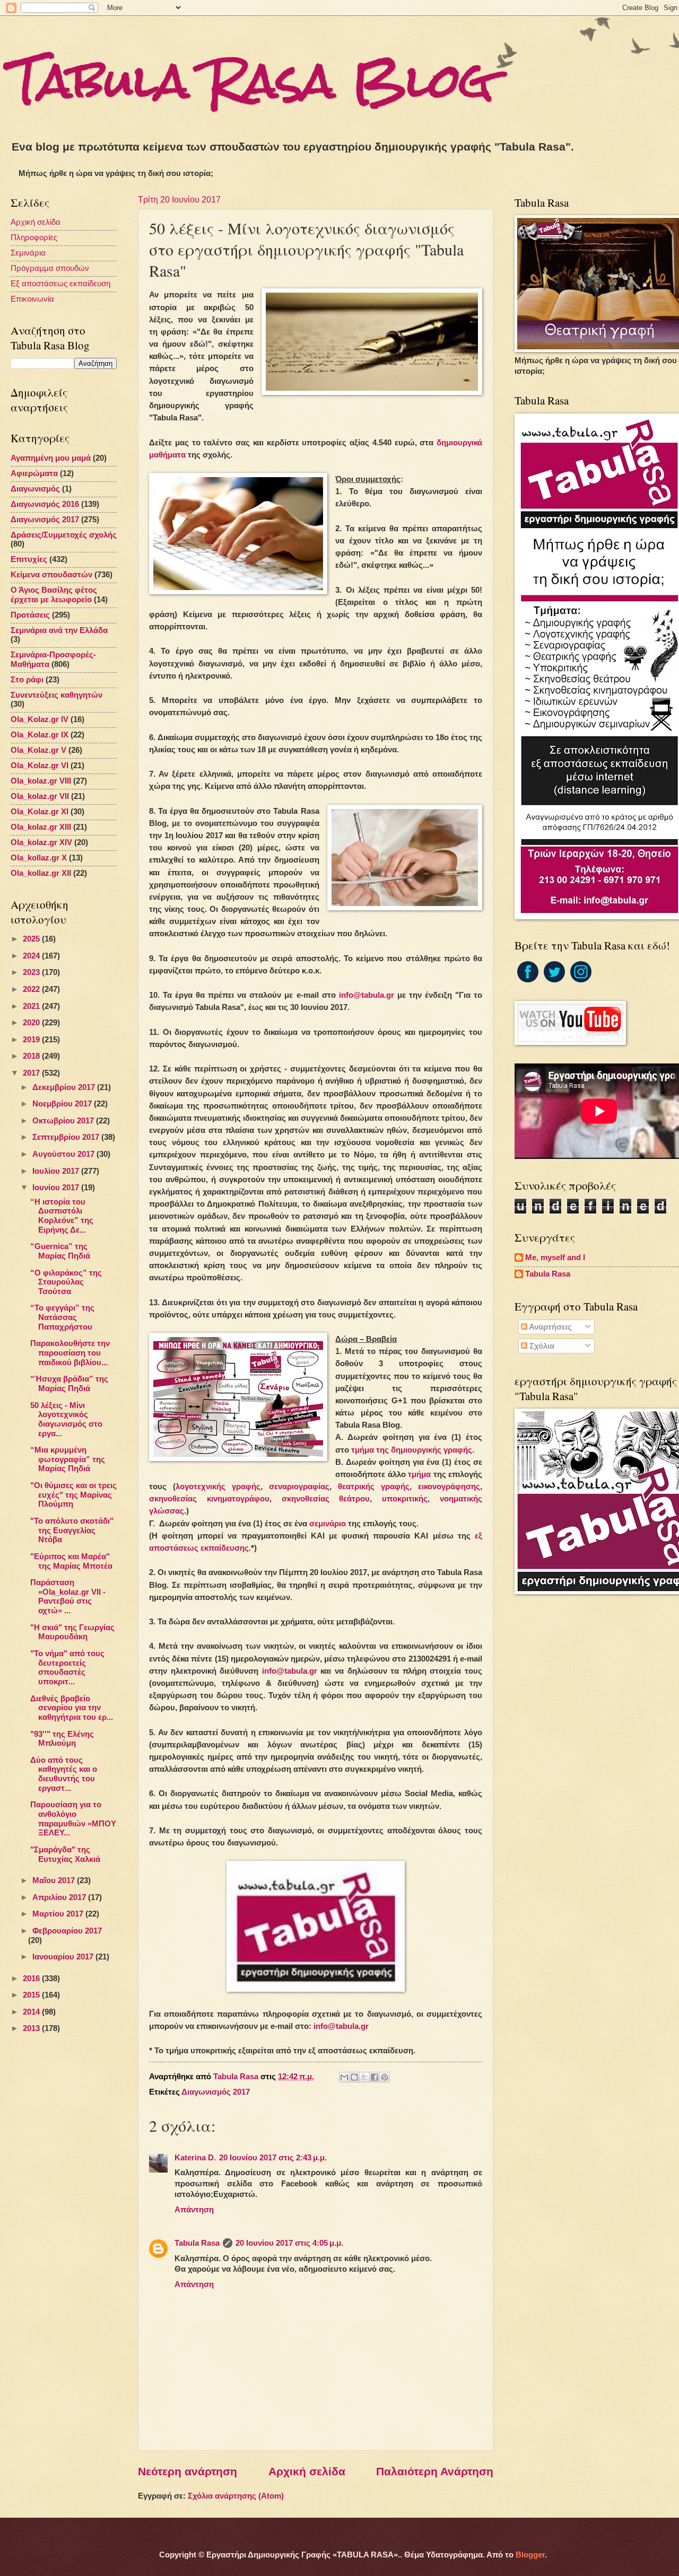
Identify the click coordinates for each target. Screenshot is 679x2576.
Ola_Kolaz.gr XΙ (40, 812)
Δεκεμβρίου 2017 (65, 1087)
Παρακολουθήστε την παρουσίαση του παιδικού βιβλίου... (70, 1353)
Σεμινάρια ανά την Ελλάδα (59, 630)
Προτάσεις (30, 615)
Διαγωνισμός (35, 489)
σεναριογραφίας (299, 1486)
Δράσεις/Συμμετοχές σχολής (64, 535)
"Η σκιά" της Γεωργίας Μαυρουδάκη (72, 1632)
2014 (32, 2012)
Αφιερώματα (34, 473)
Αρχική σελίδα (307, 2471)
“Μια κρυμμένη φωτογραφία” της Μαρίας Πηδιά (68, 1459)
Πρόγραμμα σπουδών (50, 268)
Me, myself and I (555, 1258)
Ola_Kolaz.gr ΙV (40, 719)
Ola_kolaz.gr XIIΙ (41, 827)
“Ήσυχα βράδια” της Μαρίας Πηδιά (69, 1384)
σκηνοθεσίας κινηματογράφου (209, 1498)
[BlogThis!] (354, 2077)
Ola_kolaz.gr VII (40, 796)
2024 (32, 956)
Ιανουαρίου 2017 (64, 1957)
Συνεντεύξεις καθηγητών (56, 695)
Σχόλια (541, 1346)
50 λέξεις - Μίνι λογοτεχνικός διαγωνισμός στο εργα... (66, 1419)
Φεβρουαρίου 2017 (67, 1931)
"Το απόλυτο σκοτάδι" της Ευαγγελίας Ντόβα (72, 1530)
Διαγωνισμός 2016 (45, 504)
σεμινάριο (328, 1523)
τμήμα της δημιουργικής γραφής (412, 1450)
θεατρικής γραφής (374, 1486)
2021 (32, 1006)
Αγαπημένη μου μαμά (51, 458)
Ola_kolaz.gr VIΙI (41, 781)
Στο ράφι (27, 680)
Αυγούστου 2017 (64, 1154)
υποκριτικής (405, 1498)
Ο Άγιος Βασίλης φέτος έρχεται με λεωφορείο (54, 595)
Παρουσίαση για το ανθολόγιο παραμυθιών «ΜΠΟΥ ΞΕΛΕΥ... (73, 1819)
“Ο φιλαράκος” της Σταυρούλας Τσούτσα (66, 1282)
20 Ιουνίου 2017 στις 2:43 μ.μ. (273, 2158)
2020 (32, 1023)
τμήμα (419, 1474)
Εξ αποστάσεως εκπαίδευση (60, 284)
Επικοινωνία (32, 299)
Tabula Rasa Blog (252, 81)
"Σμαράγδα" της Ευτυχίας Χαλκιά (65, 1854)
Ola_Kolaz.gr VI (40, 766)
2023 (32, 972)
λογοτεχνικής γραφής (218, 1486)
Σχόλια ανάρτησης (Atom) (236, 2496)
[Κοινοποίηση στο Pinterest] (385, 2077)
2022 (32, 989)
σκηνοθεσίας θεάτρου (326, 1498)
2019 (32, 1040)
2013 (32, 2028)
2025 (32, 939)
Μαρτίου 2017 (59, 1914)
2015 (32, 1995)
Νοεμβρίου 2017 (63, 1104)
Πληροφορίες (34, 238)
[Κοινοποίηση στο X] (364, 2077)
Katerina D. (195, 2158)
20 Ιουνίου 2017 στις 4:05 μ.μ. (289, 2243)
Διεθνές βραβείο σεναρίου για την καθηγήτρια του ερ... (72, 1708)
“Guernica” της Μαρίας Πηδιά (60, 1251)
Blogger (530, 2555)
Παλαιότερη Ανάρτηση (435, 2471)
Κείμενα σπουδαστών (51, 575)
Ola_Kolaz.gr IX (40, 735)
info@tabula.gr (367, 995)
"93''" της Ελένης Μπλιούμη (62, 1739)
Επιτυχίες (29, 559)
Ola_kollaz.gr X (39, 858)
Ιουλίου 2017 (57, 1171)
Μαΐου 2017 (55, 1880)
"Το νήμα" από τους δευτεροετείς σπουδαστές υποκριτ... (67, 1668)
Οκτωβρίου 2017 (64, 1121)
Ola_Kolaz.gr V (38, 750)
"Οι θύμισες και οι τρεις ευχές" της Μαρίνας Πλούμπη (73, 1495)
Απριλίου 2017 (60, 1897)
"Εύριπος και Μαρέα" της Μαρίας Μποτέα (71, 1561)
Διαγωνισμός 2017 (216, 2092)
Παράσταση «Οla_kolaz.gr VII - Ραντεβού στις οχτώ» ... (68, 1597)
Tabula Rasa (197, 2243)
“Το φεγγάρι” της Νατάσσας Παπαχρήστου (62, 1317)
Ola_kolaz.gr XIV (41, 842)
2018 (32, 1056)
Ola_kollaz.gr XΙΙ (41, 873)
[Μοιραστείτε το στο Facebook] (375, 2077)
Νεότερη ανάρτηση (188, 2471)
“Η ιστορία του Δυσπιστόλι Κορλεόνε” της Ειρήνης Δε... (62, 1216)
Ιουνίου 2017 (57, 1188)
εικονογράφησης (449, 1486)
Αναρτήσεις (550, 1327)
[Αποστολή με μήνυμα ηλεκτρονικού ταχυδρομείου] (344, 2077)
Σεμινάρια (28, 253)
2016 (32, 1979)
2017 (32, 1073)
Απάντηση (194, 2210)
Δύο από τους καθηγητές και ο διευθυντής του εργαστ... (64, 1774)
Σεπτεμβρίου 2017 (67, 1137)
